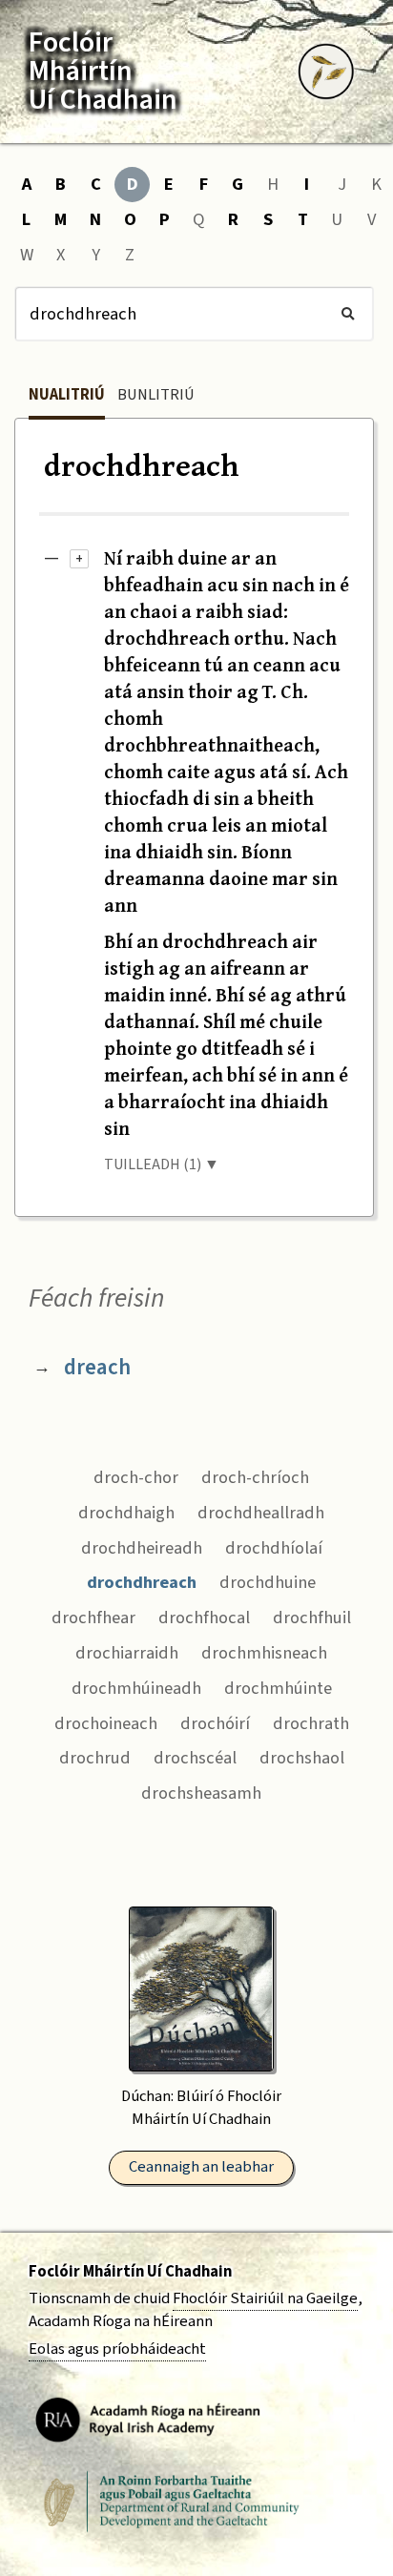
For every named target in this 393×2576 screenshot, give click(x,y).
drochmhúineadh (136, 1688)
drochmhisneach (264, 1653)
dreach (97, 1367)
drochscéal (195, 1758)
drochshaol (302, 1758)
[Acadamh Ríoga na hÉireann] (148, 2419)
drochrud (95, 1758)
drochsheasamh (201, 1793)
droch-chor (136, 1477)
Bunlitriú (156, 395)
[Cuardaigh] (348, 314)
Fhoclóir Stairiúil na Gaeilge (265, 2298)
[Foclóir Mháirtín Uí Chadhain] (326, 72)
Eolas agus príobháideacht (117, 2349)
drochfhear (93, 1618)
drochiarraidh (127, 1653)
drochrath (311, 1723)
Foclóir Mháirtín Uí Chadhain (130, 2272)
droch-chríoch (255, 1477)
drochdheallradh (261, 1513)
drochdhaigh (126, 1513)
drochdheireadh (142, 1548)
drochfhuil (312, 1618)
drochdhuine (268, 1582)
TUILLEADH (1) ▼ (162, 1164)
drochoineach (106, 1723)
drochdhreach (142, 1582)
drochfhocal (204, 1618)
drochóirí (215, 1723)
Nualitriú (67, 395)
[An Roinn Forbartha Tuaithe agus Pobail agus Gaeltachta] (172, 2502)
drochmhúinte (278, 1688)
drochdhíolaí (274, 1548)
